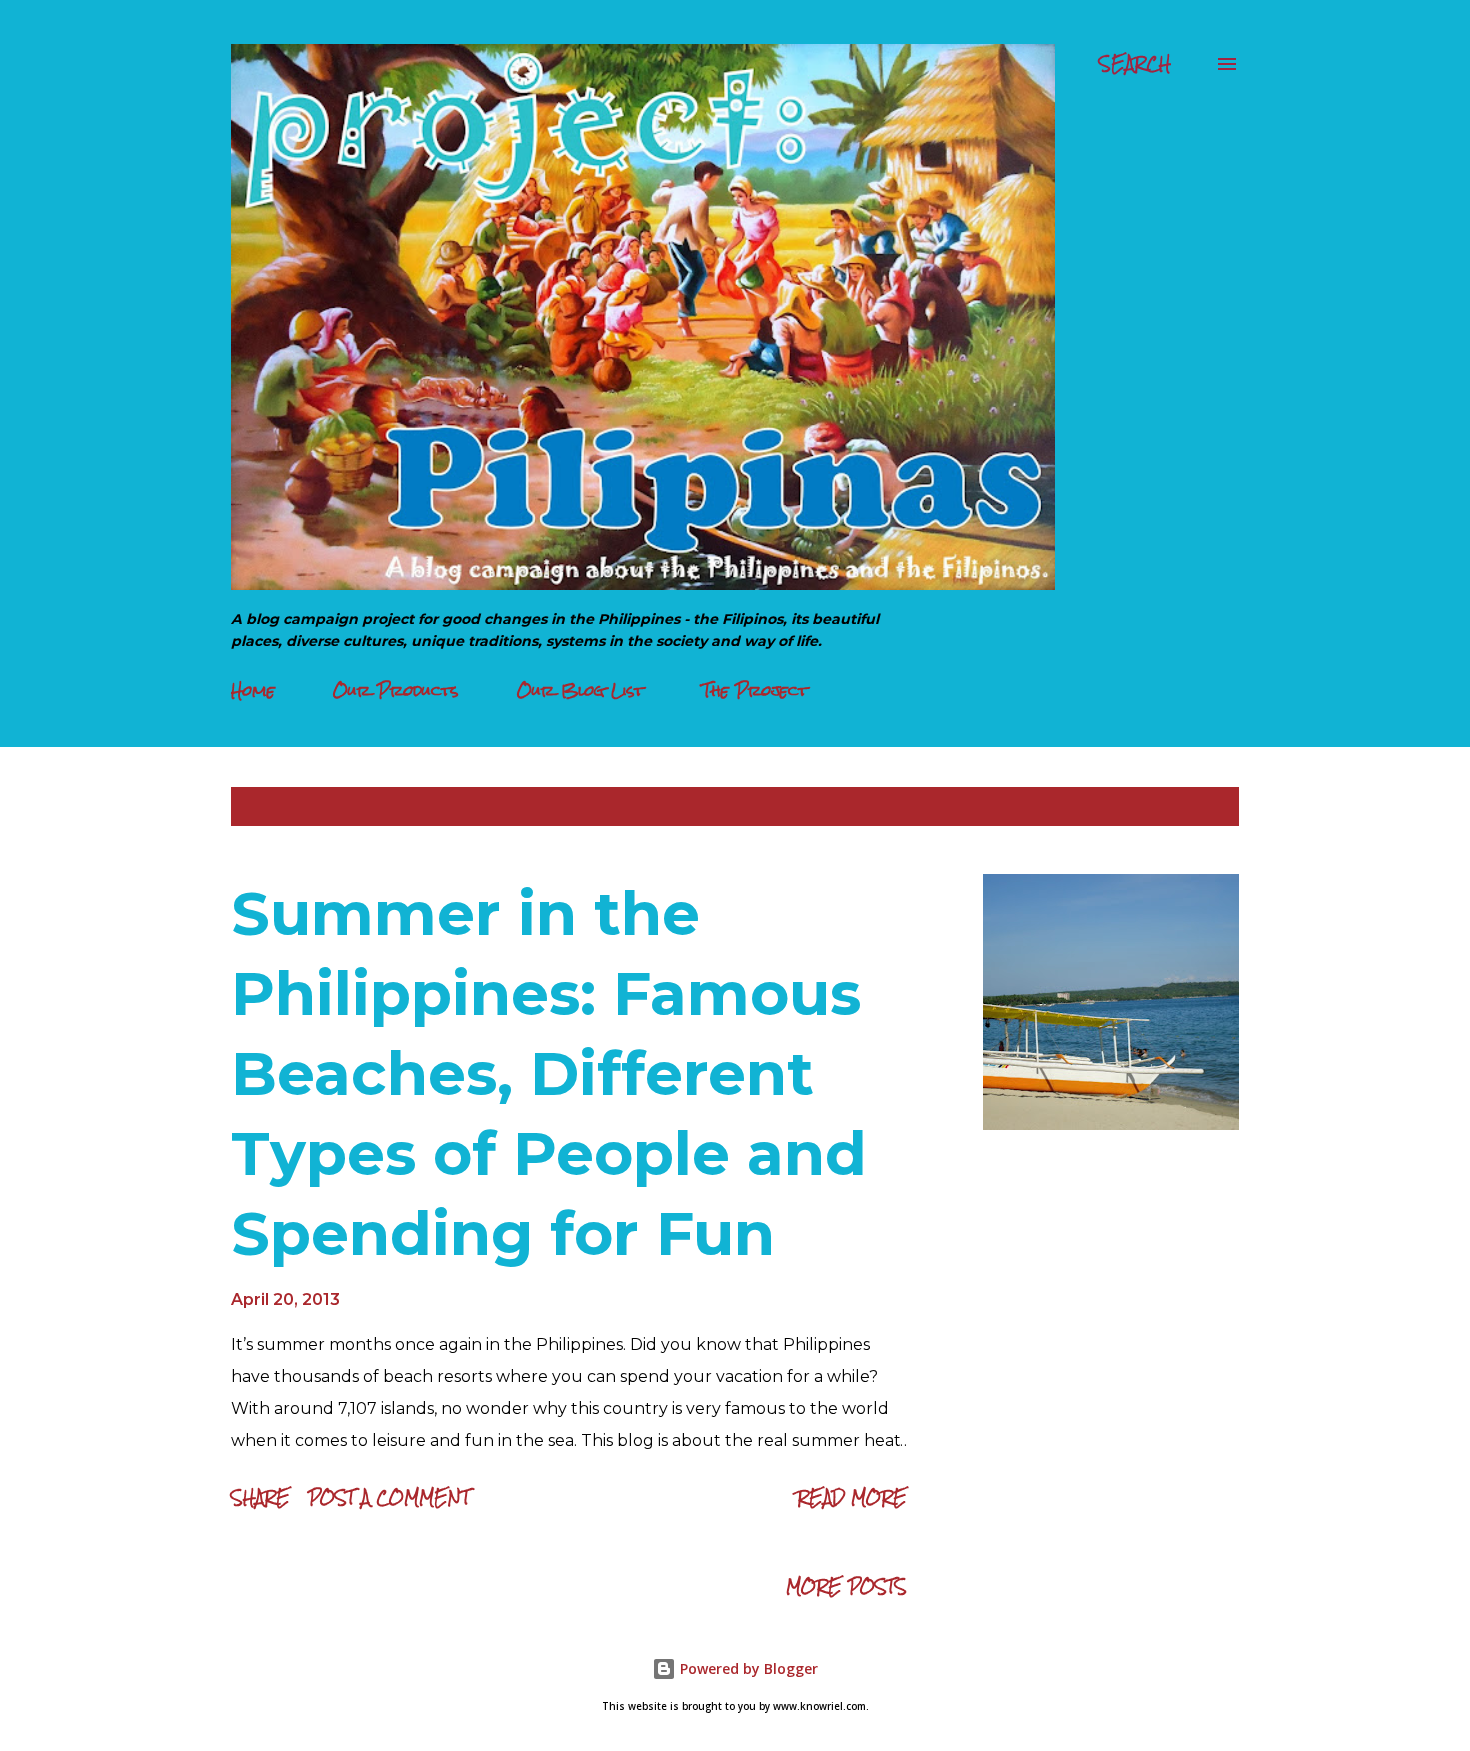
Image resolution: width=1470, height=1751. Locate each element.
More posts (846, 1586)
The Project (755, 690)
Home (253, 690)
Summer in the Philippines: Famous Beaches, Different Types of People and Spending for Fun (549, 1073)
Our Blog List (580, 690)
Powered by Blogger (747, 1668)
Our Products (396, 690)
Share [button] (260, 1497)
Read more (852, 1497)
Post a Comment (389, 1497)
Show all (1183, 806)
